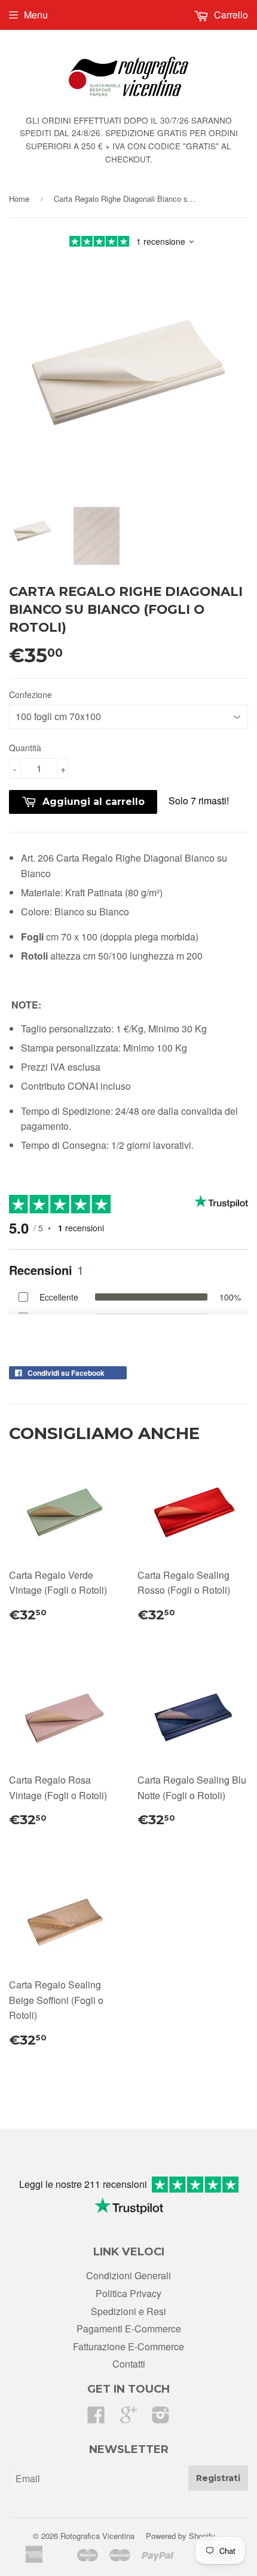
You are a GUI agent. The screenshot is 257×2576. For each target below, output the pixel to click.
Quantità (25, 748)
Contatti (129, 2364)
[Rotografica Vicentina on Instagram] (161, 2418)
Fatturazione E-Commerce (128, 2346)
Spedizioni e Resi (128, 2311)
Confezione (30, 694)
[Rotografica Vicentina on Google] (128, 2418)
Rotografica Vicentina (97, 2536)
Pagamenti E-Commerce (129, 2328)
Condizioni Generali (128, 2275)
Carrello (230, 15)
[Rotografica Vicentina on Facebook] (96, 2418)
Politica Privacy (128, 2293)
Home (19, 199)
